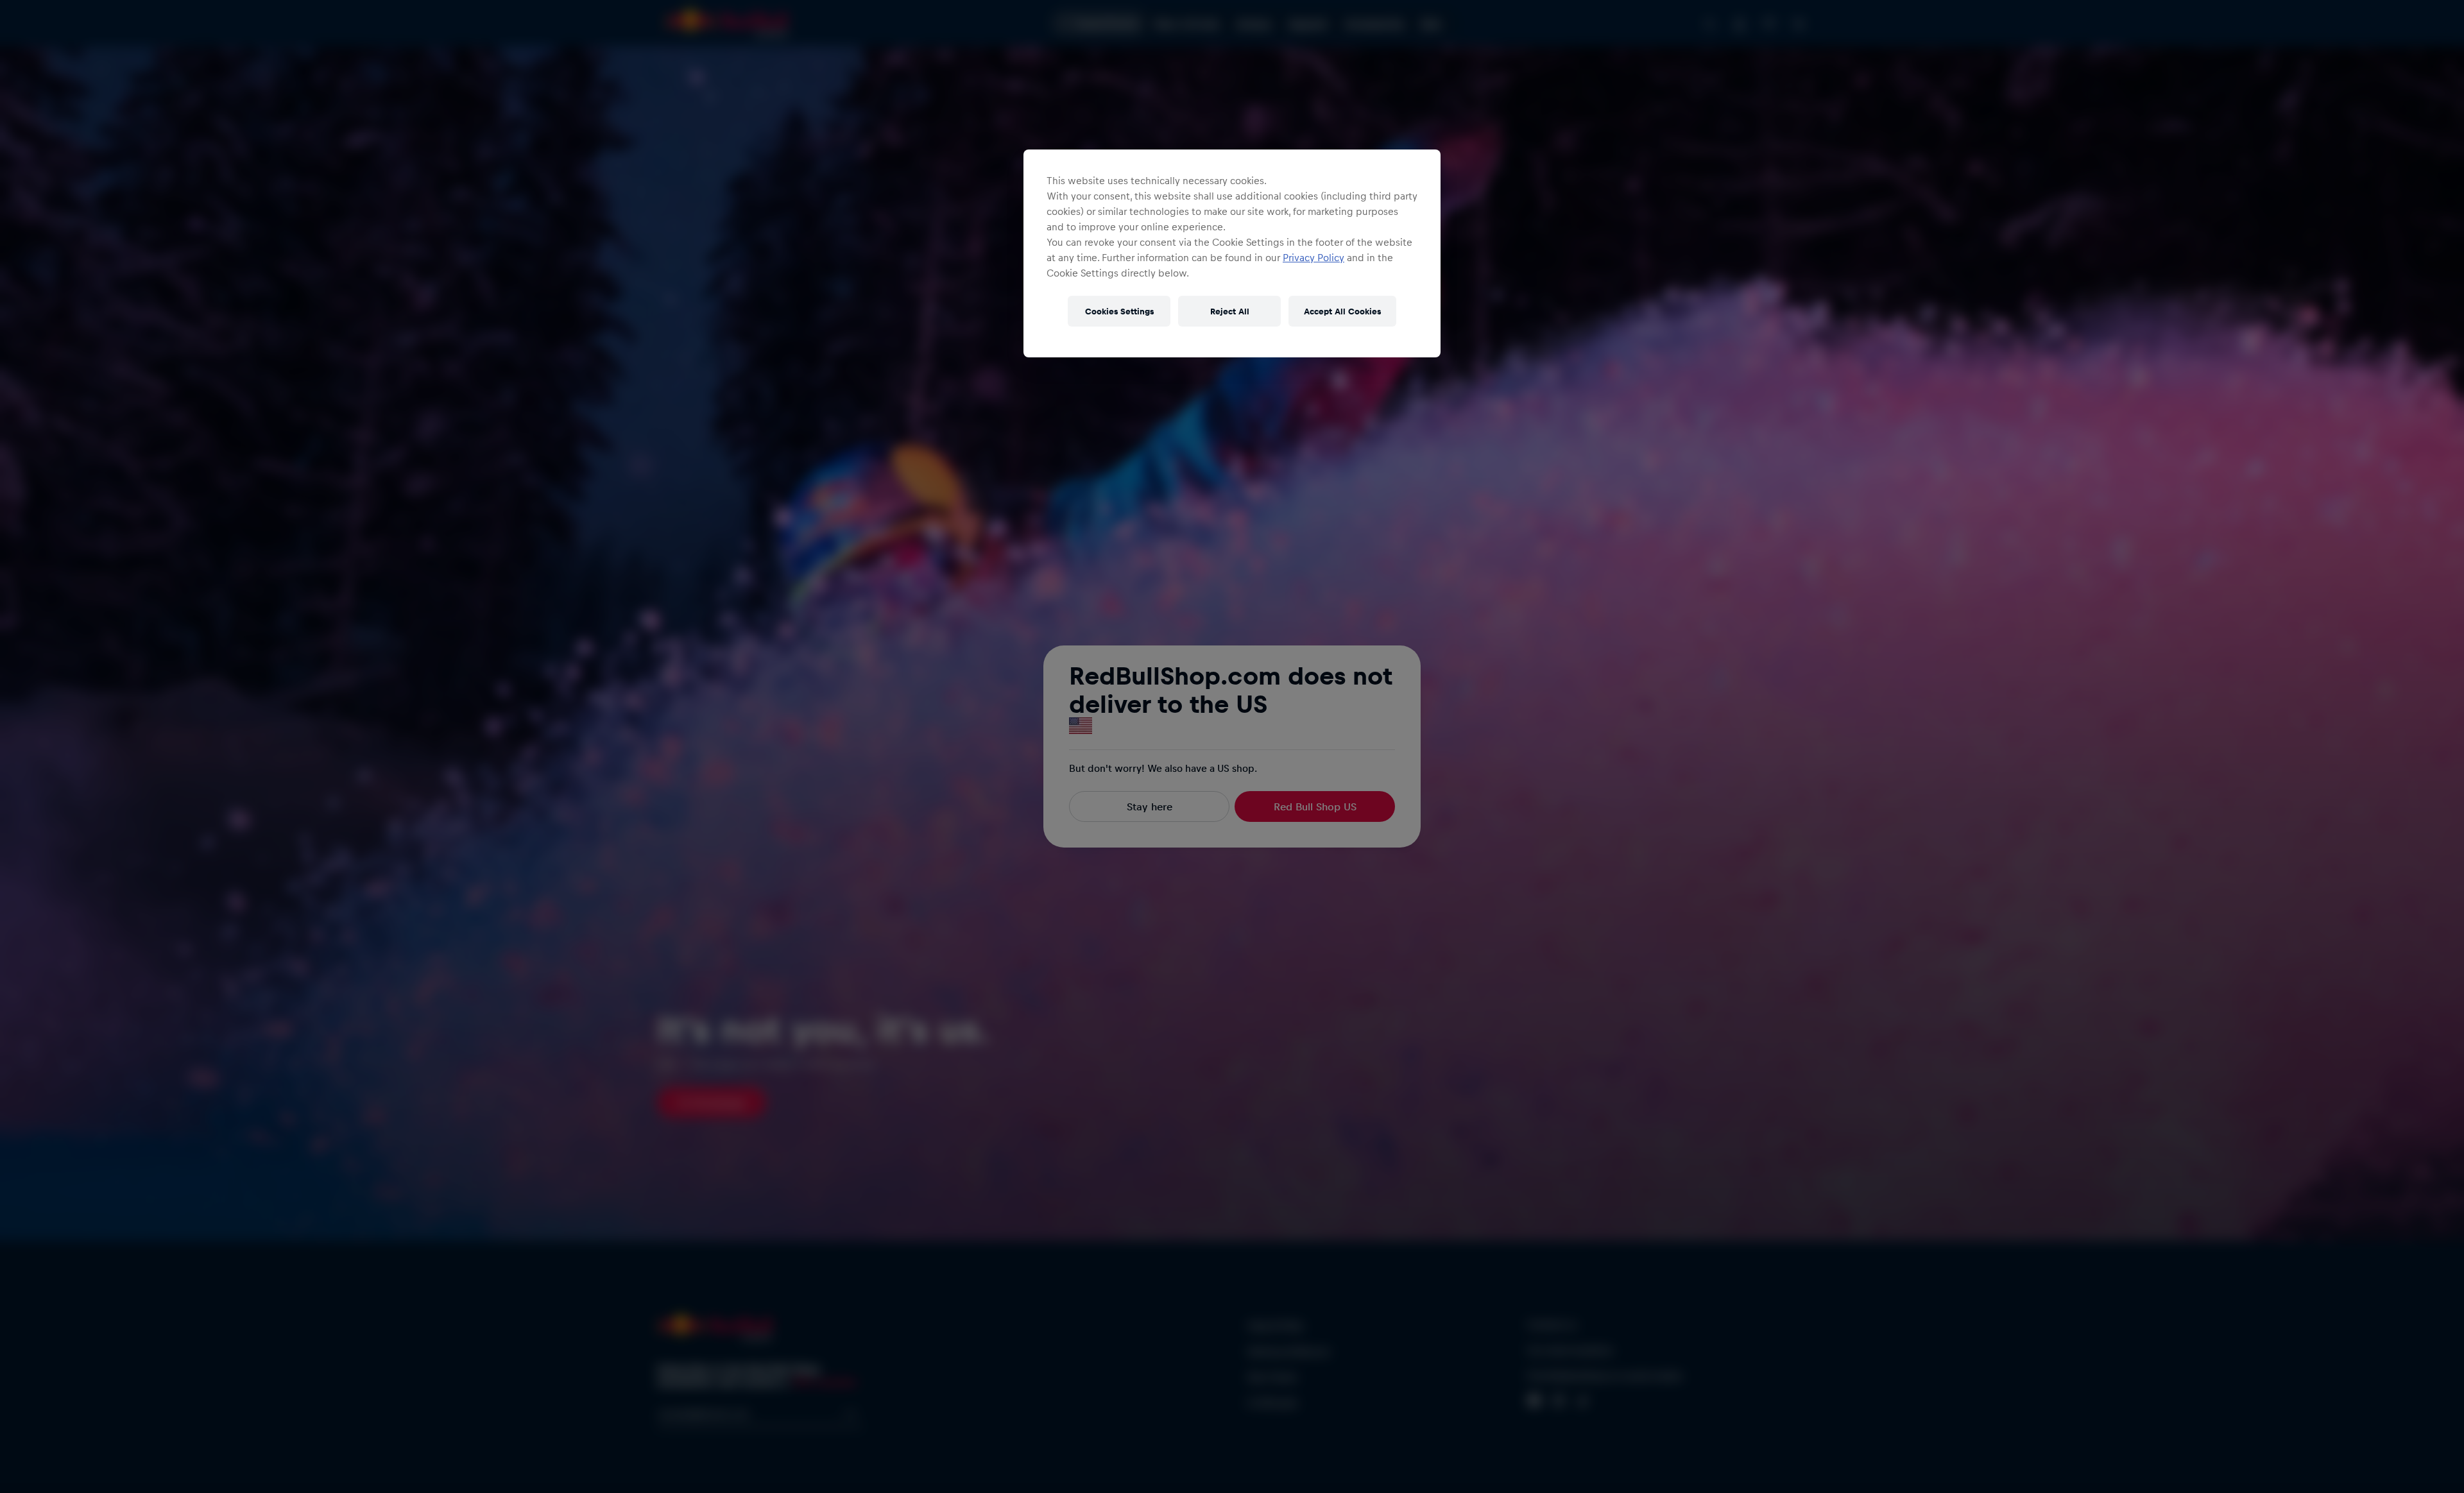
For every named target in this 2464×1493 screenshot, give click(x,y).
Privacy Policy (1313, 257)
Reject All (1230, 311)
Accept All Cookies (1342, 311)
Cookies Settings (1119, 311)
